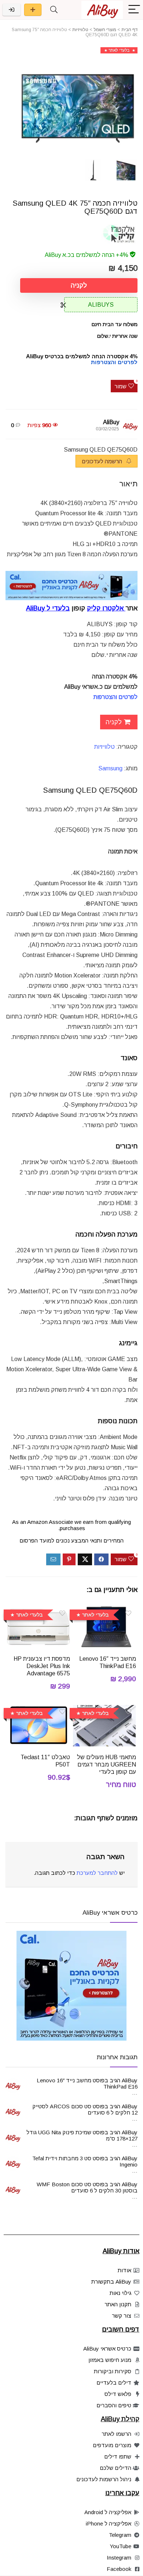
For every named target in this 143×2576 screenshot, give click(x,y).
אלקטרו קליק (105, 608)
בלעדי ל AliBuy (48, 608)
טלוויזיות (80, 30)
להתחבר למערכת (97, 1873)
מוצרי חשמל (105, 30)
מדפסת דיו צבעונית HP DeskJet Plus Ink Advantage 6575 (42, 1666)
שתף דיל (33, 10)
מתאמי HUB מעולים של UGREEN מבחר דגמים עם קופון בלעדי (107, 1764)
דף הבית (129, 30)
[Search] (54, 10)
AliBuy (111, 422)
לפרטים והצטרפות (115, 697)
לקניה (79, 285)
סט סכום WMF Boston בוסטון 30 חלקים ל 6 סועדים (87, 2187)
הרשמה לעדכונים (103, 461)
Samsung (110, 768)
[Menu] (134, 10)
